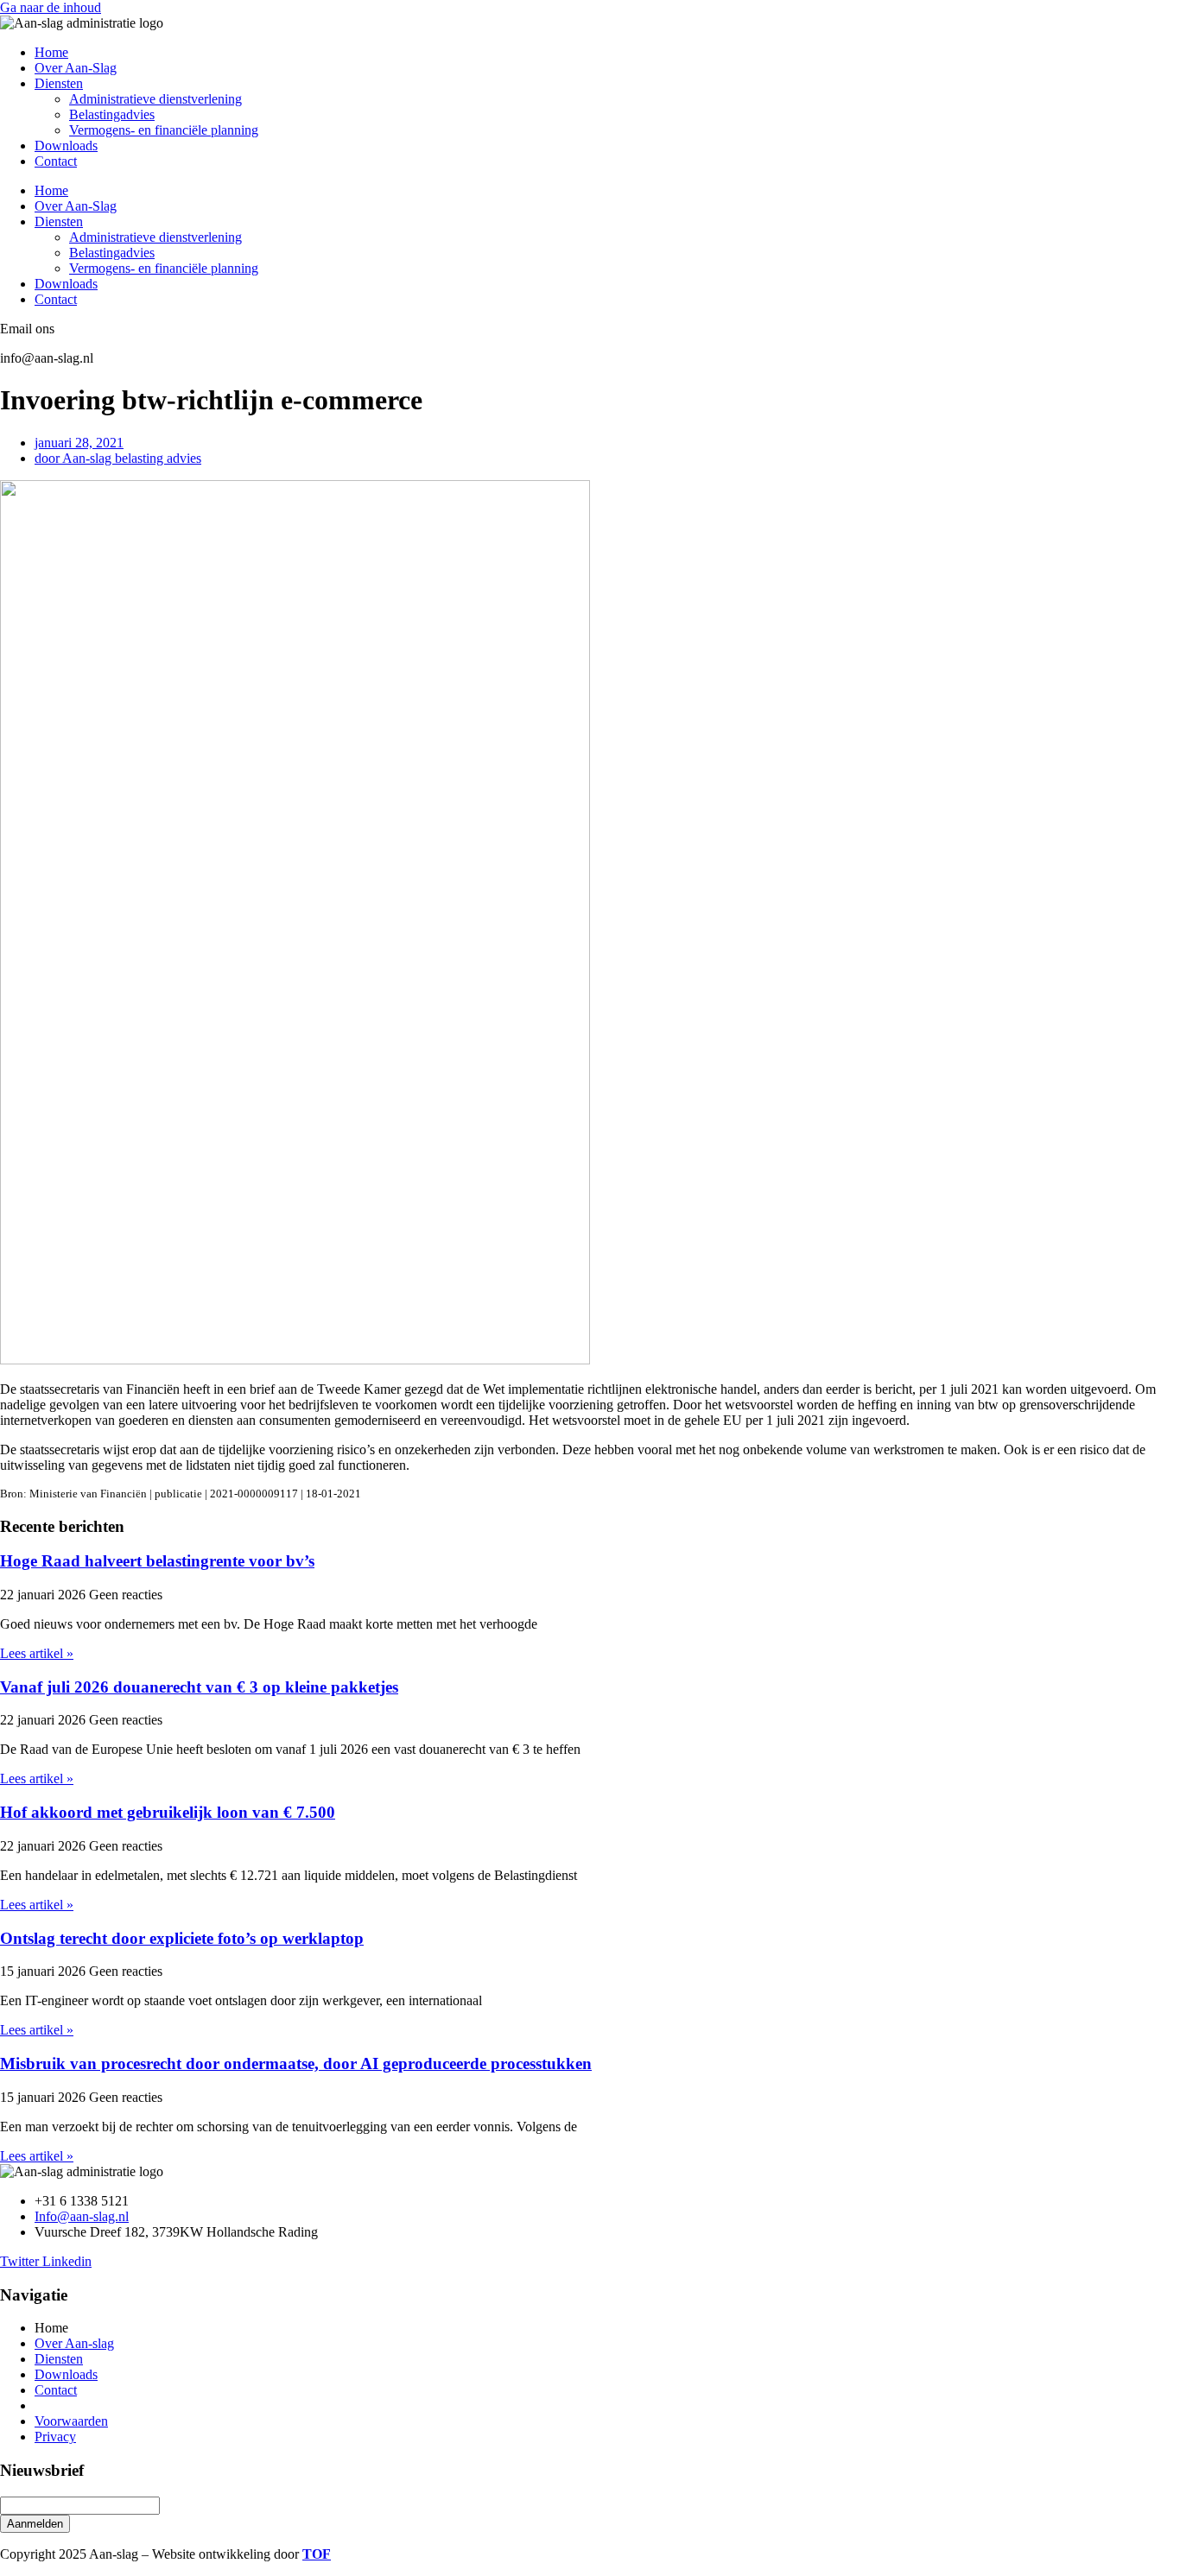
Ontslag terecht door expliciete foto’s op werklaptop (182, 1938)
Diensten (59, 83)
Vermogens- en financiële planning (164, 130)
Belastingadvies (112, 114)
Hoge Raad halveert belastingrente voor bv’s (157, 1561)
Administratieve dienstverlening (155, 99)
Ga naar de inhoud (51, 7)
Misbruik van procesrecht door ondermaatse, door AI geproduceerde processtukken (296, 2063)
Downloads (66, 146)
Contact (56, 161)
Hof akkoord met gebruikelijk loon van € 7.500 (168, 1812)
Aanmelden (35, 2524)
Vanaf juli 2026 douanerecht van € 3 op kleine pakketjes (199, 1687)
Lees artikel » (37, 1653)
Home (51, 52)
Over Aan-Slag (76, 68)
